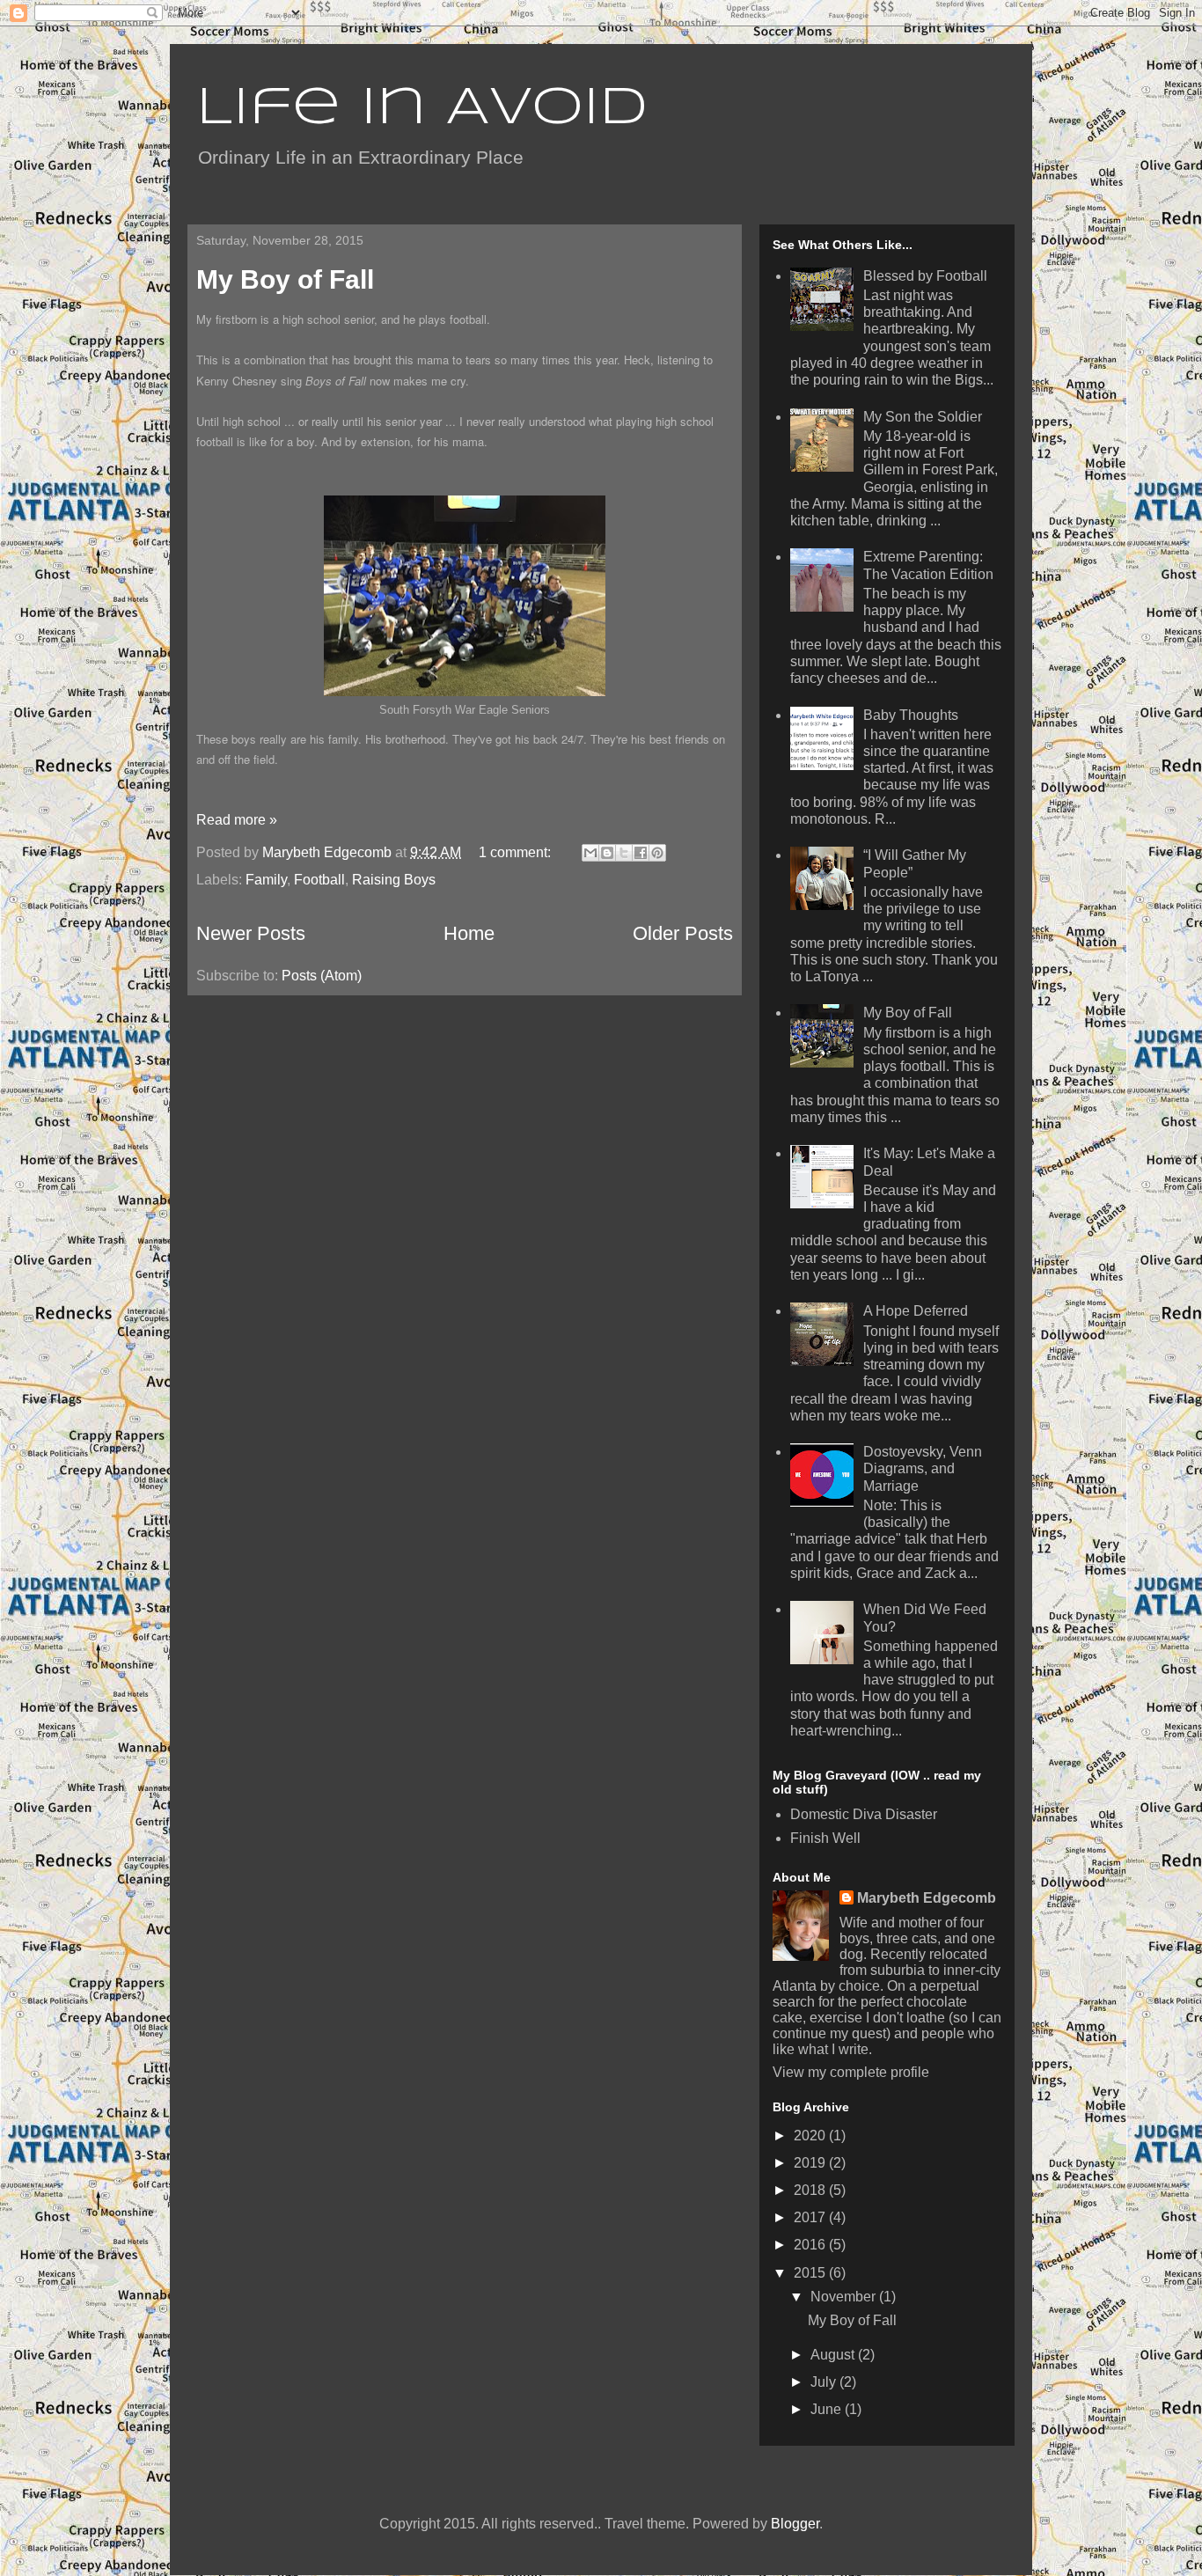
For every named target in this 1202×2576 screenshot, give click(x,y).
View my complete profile (851, 2072)
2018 (811, 2190)
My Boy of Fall (285, 279)
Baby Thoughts (911, 715)
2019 (811, 2163)
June (828, 2409)
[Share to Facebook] (641, 853)
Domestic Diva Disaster (864, 1814)
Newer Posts (251, 933)
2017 (811, 2217)
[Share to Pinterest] (657, 853)
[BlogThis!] (607, 853)
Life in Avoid (422, 108)
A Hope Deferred (916, 1311)
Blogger (795, 2524)
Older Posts (683, 933)
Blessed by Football (925, 276)
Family (266, 880)
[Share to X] (624, 853)
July (825, 2382)
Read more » (237, 820)
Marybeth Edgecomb (927, 1898)
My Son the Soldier (923, 417)
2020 (811, 2136)
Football (319, 880)
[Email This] (590, 853)
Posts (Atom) (322, 976)
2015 (811, 2273)
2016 (811, 2245)
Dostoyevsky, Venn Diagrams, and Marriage (923, 1468)
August (834, 2355)
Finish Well (825, 1838)
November (845, 2297)
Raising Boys (394, 880)
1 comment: (517, 852)
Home (469, 933)
